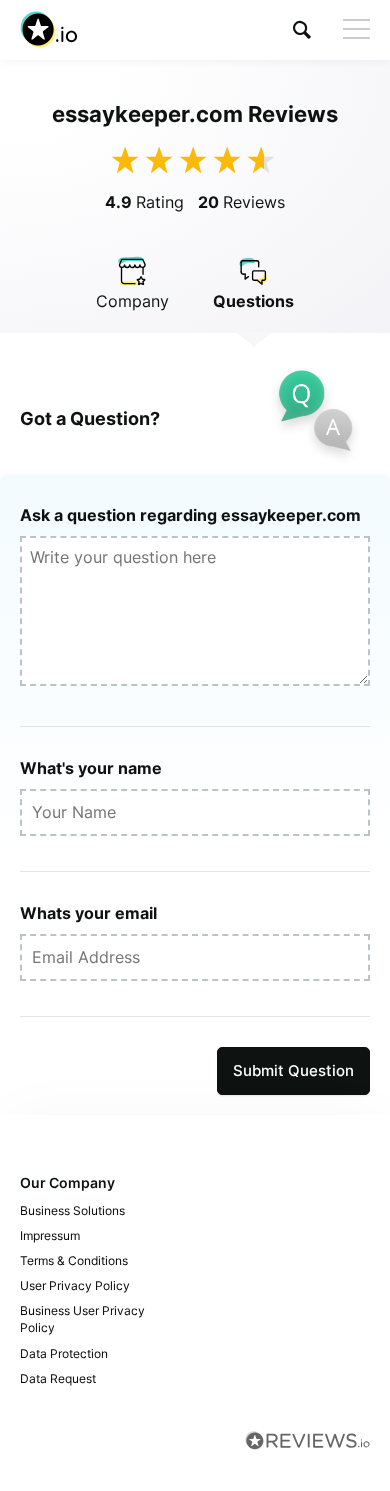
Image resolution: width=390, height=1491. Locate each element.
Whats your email (88, 913)
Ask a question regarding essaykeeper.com (190, 515)
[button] (302, 29)
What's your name (91, 768)
